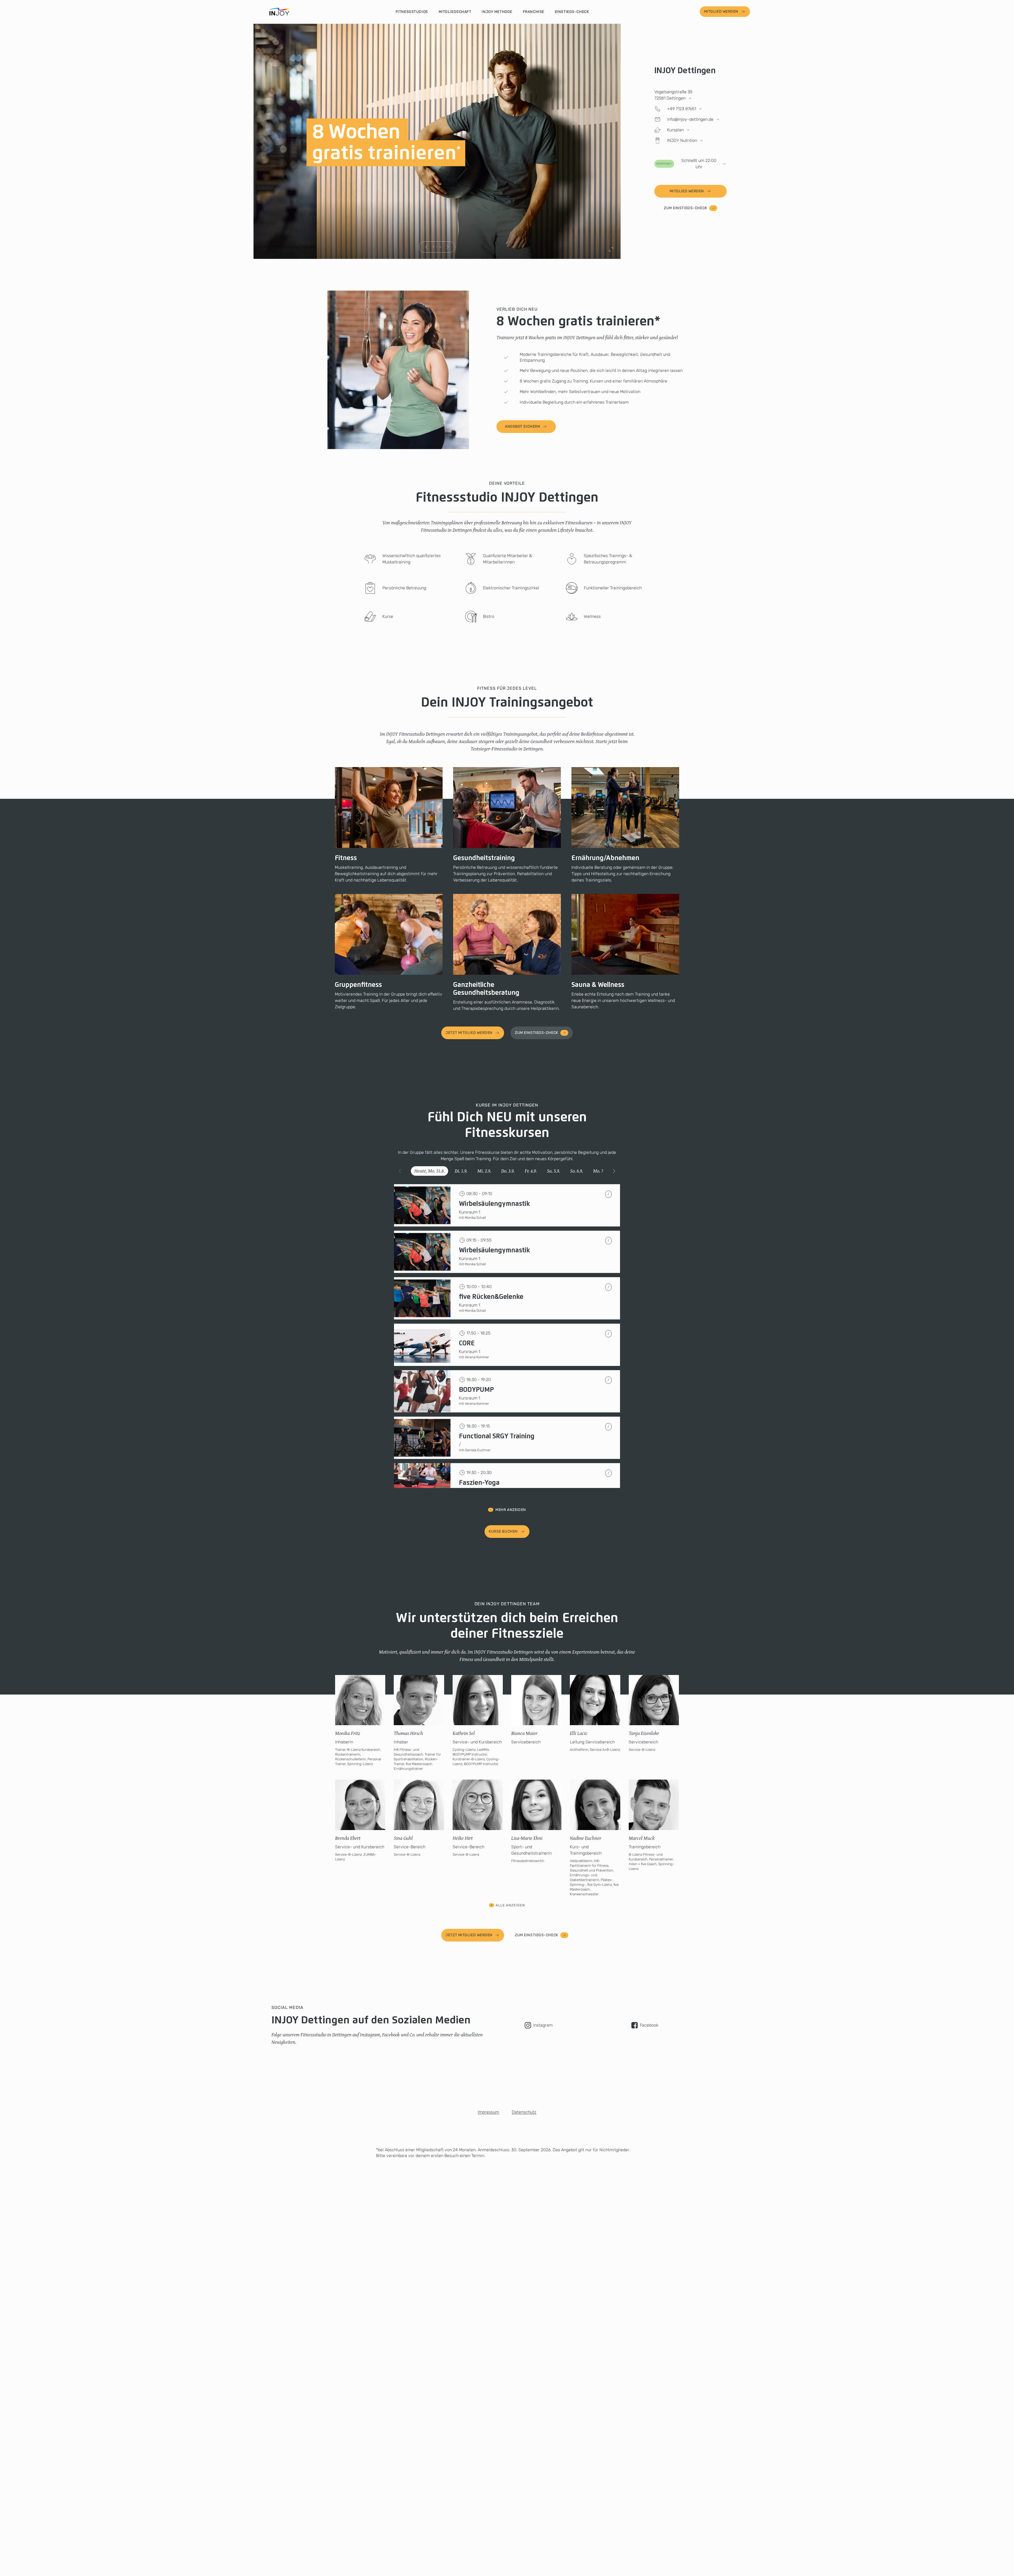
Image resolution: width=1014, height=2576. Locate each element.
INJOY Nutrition (682, 140)
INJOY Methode (497, 12)
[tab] (429, 1171)
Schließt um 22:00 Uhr (687, 164)
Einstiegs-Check (572, 12)
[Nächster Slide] (447, 247)
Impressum (488, 2112)
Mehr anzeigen (511, 1510)
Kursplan (675, 130)
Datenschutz (524, 2112)
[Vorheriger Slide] (426, 247)
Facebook (649, 2025)
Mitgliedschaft (455, 12)
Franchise (534, 12)
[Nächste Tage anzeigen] (614, 1171)
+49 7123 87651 (682, 109)
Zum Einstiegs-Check (686, 208)
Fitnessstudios (412, 12)
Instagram (543, 2025)
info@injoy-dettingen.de (690, 119)
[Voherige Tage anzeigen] (400, 1171)
